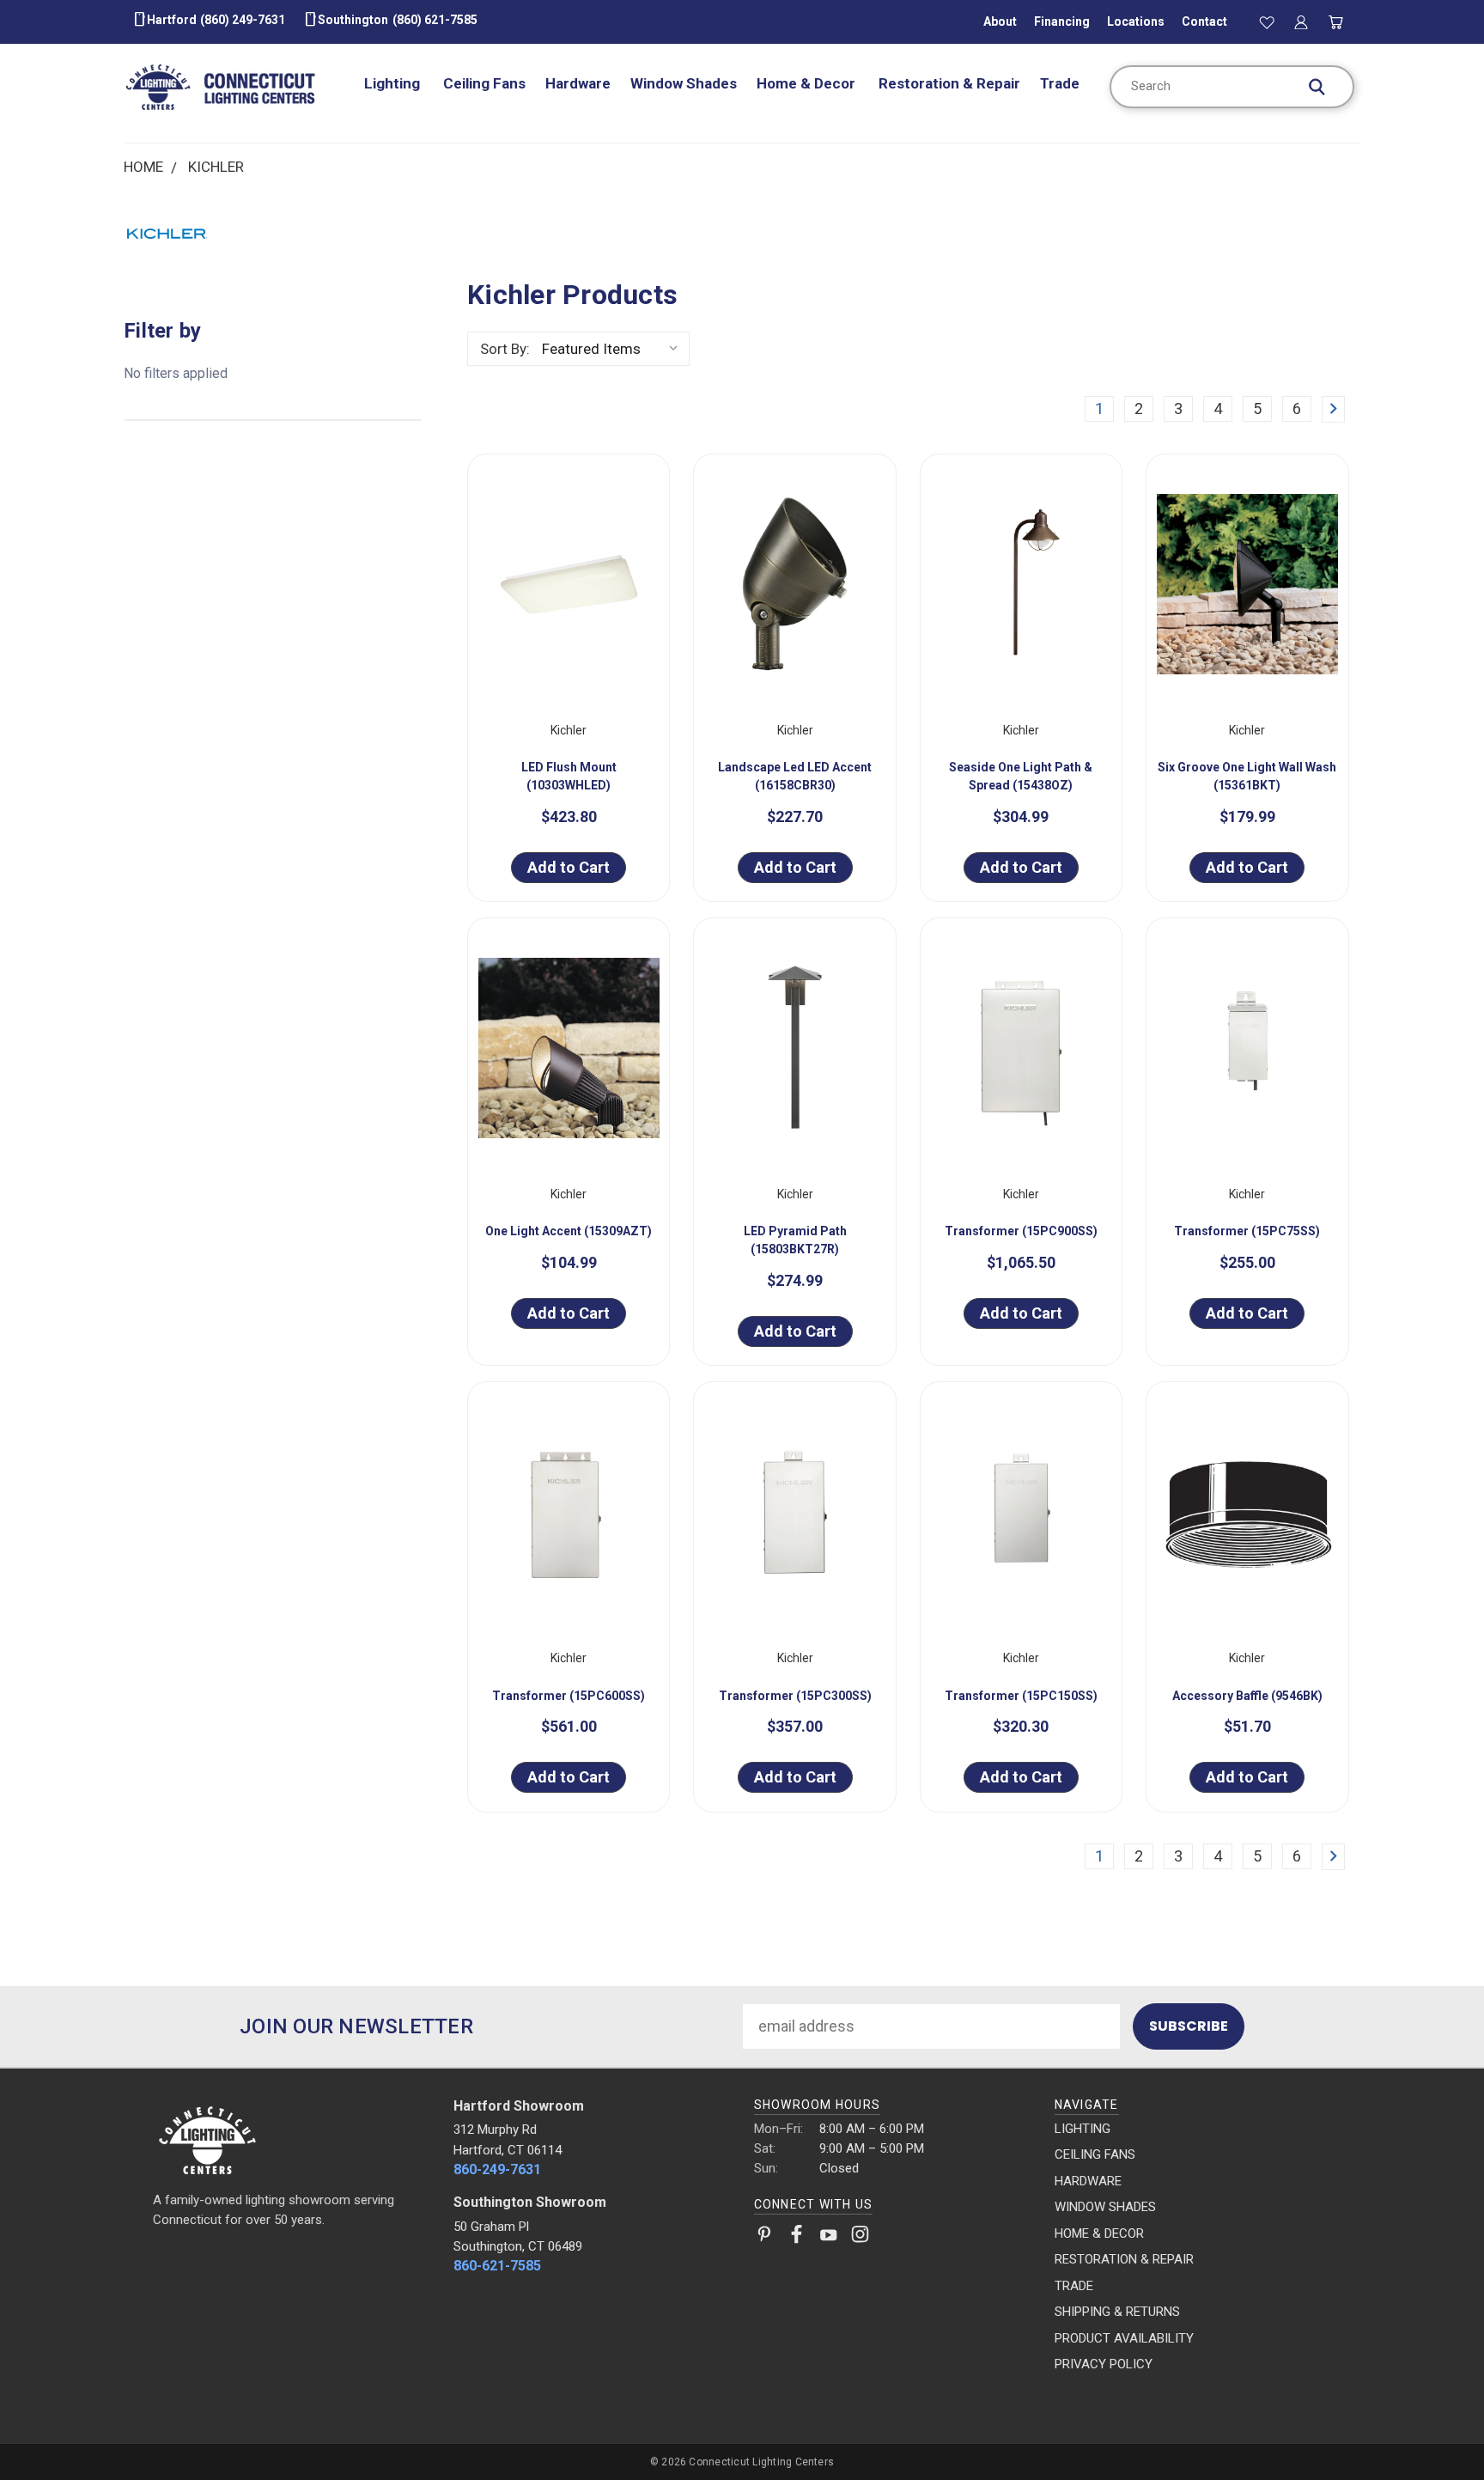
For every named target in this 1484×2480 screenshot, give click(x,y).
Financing (1062, 21)
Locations (1136, 21)
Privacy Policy (1104, 2364)
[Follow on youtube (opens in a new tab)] (828, 2238)
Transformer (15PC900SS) (1021, 1231)
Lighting (394, 83)
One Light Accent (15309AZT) (569, 1231)
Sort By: (505, 349)
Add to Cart (569, 867)
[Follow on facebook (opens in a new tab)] (797, 2238)
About (1000, 21)
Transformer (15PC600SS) (569, 1696)
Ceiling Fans (484, 83)
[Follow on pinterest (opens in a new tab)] (765, 2238)
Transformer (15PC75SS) (1247, 1231)
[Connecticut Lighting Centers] (292, 2139)
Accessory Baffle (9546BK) (1247, 1696)
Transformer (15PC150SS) (1021, 1696)
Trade (1060, 83)
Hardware (578, 83)
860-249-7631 (497, 2169)
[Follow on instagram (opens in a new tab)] (860, 2238)
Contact (1204, 21)
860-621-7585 (497, 2266)
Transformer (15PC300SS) (795, 1696)
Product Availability (1124, 2338)
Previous (1433, 2426)
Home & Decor (808, 83)
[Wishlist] (1267, 21)
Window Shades (684, 83)
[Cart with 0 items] (1336, 21)
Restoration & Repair (949, 83)
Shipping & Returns (1117, 2312)
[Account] (1301, 21)
